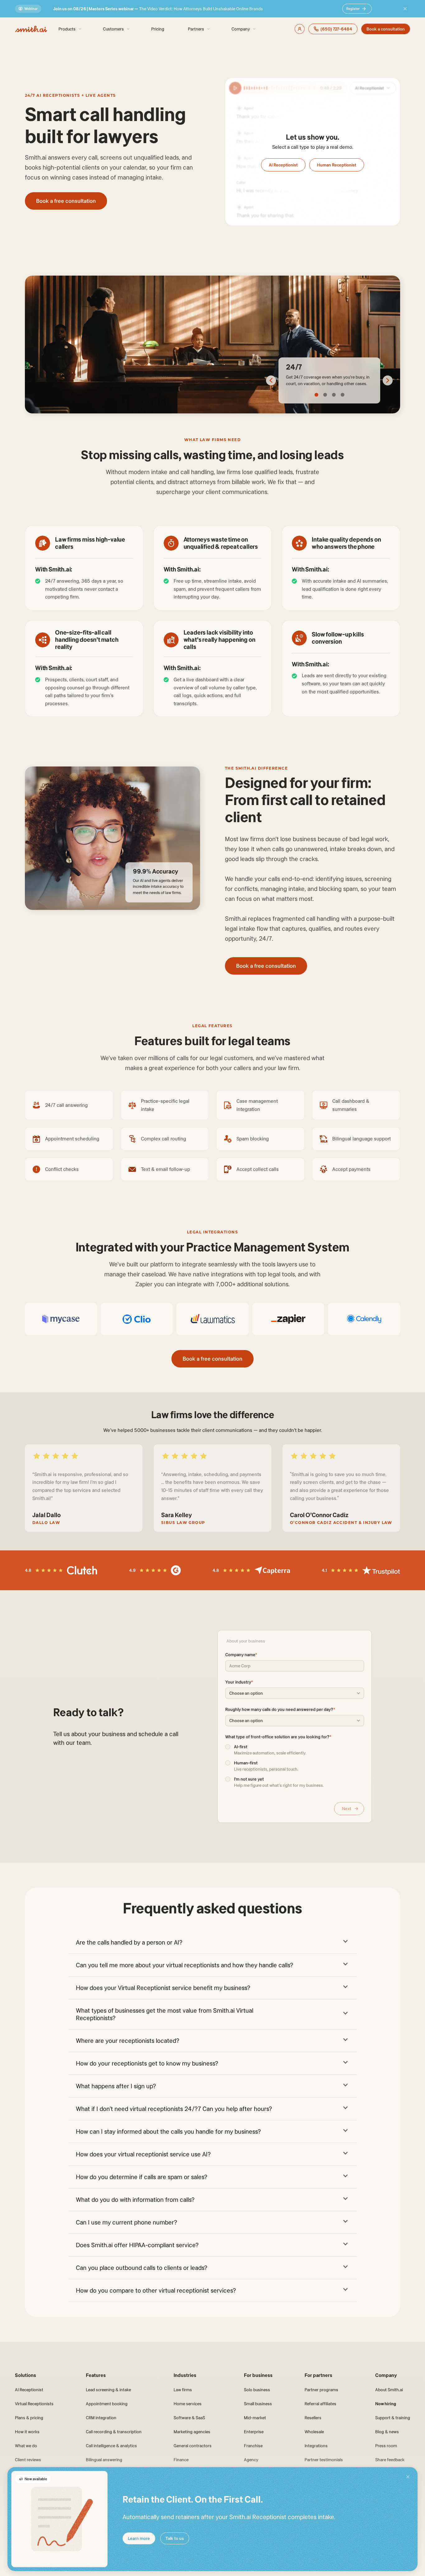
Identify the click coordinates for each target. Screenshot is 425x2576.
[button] (213, 1941)
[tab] (316, 395)
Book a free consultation (66, 201)
